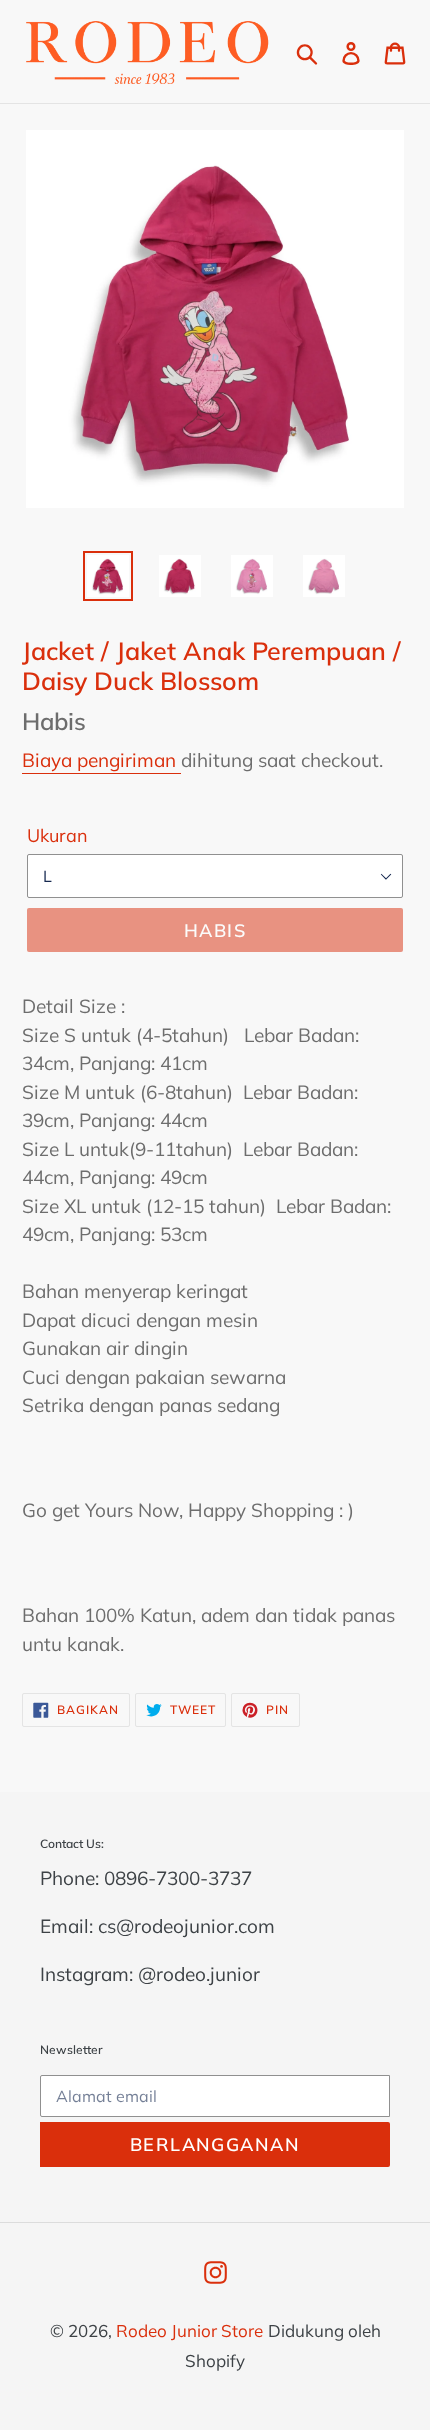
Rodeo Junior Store (189, 2330)
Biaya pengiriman (101, 760)
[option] (108, 576)
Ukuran (57, 835)
